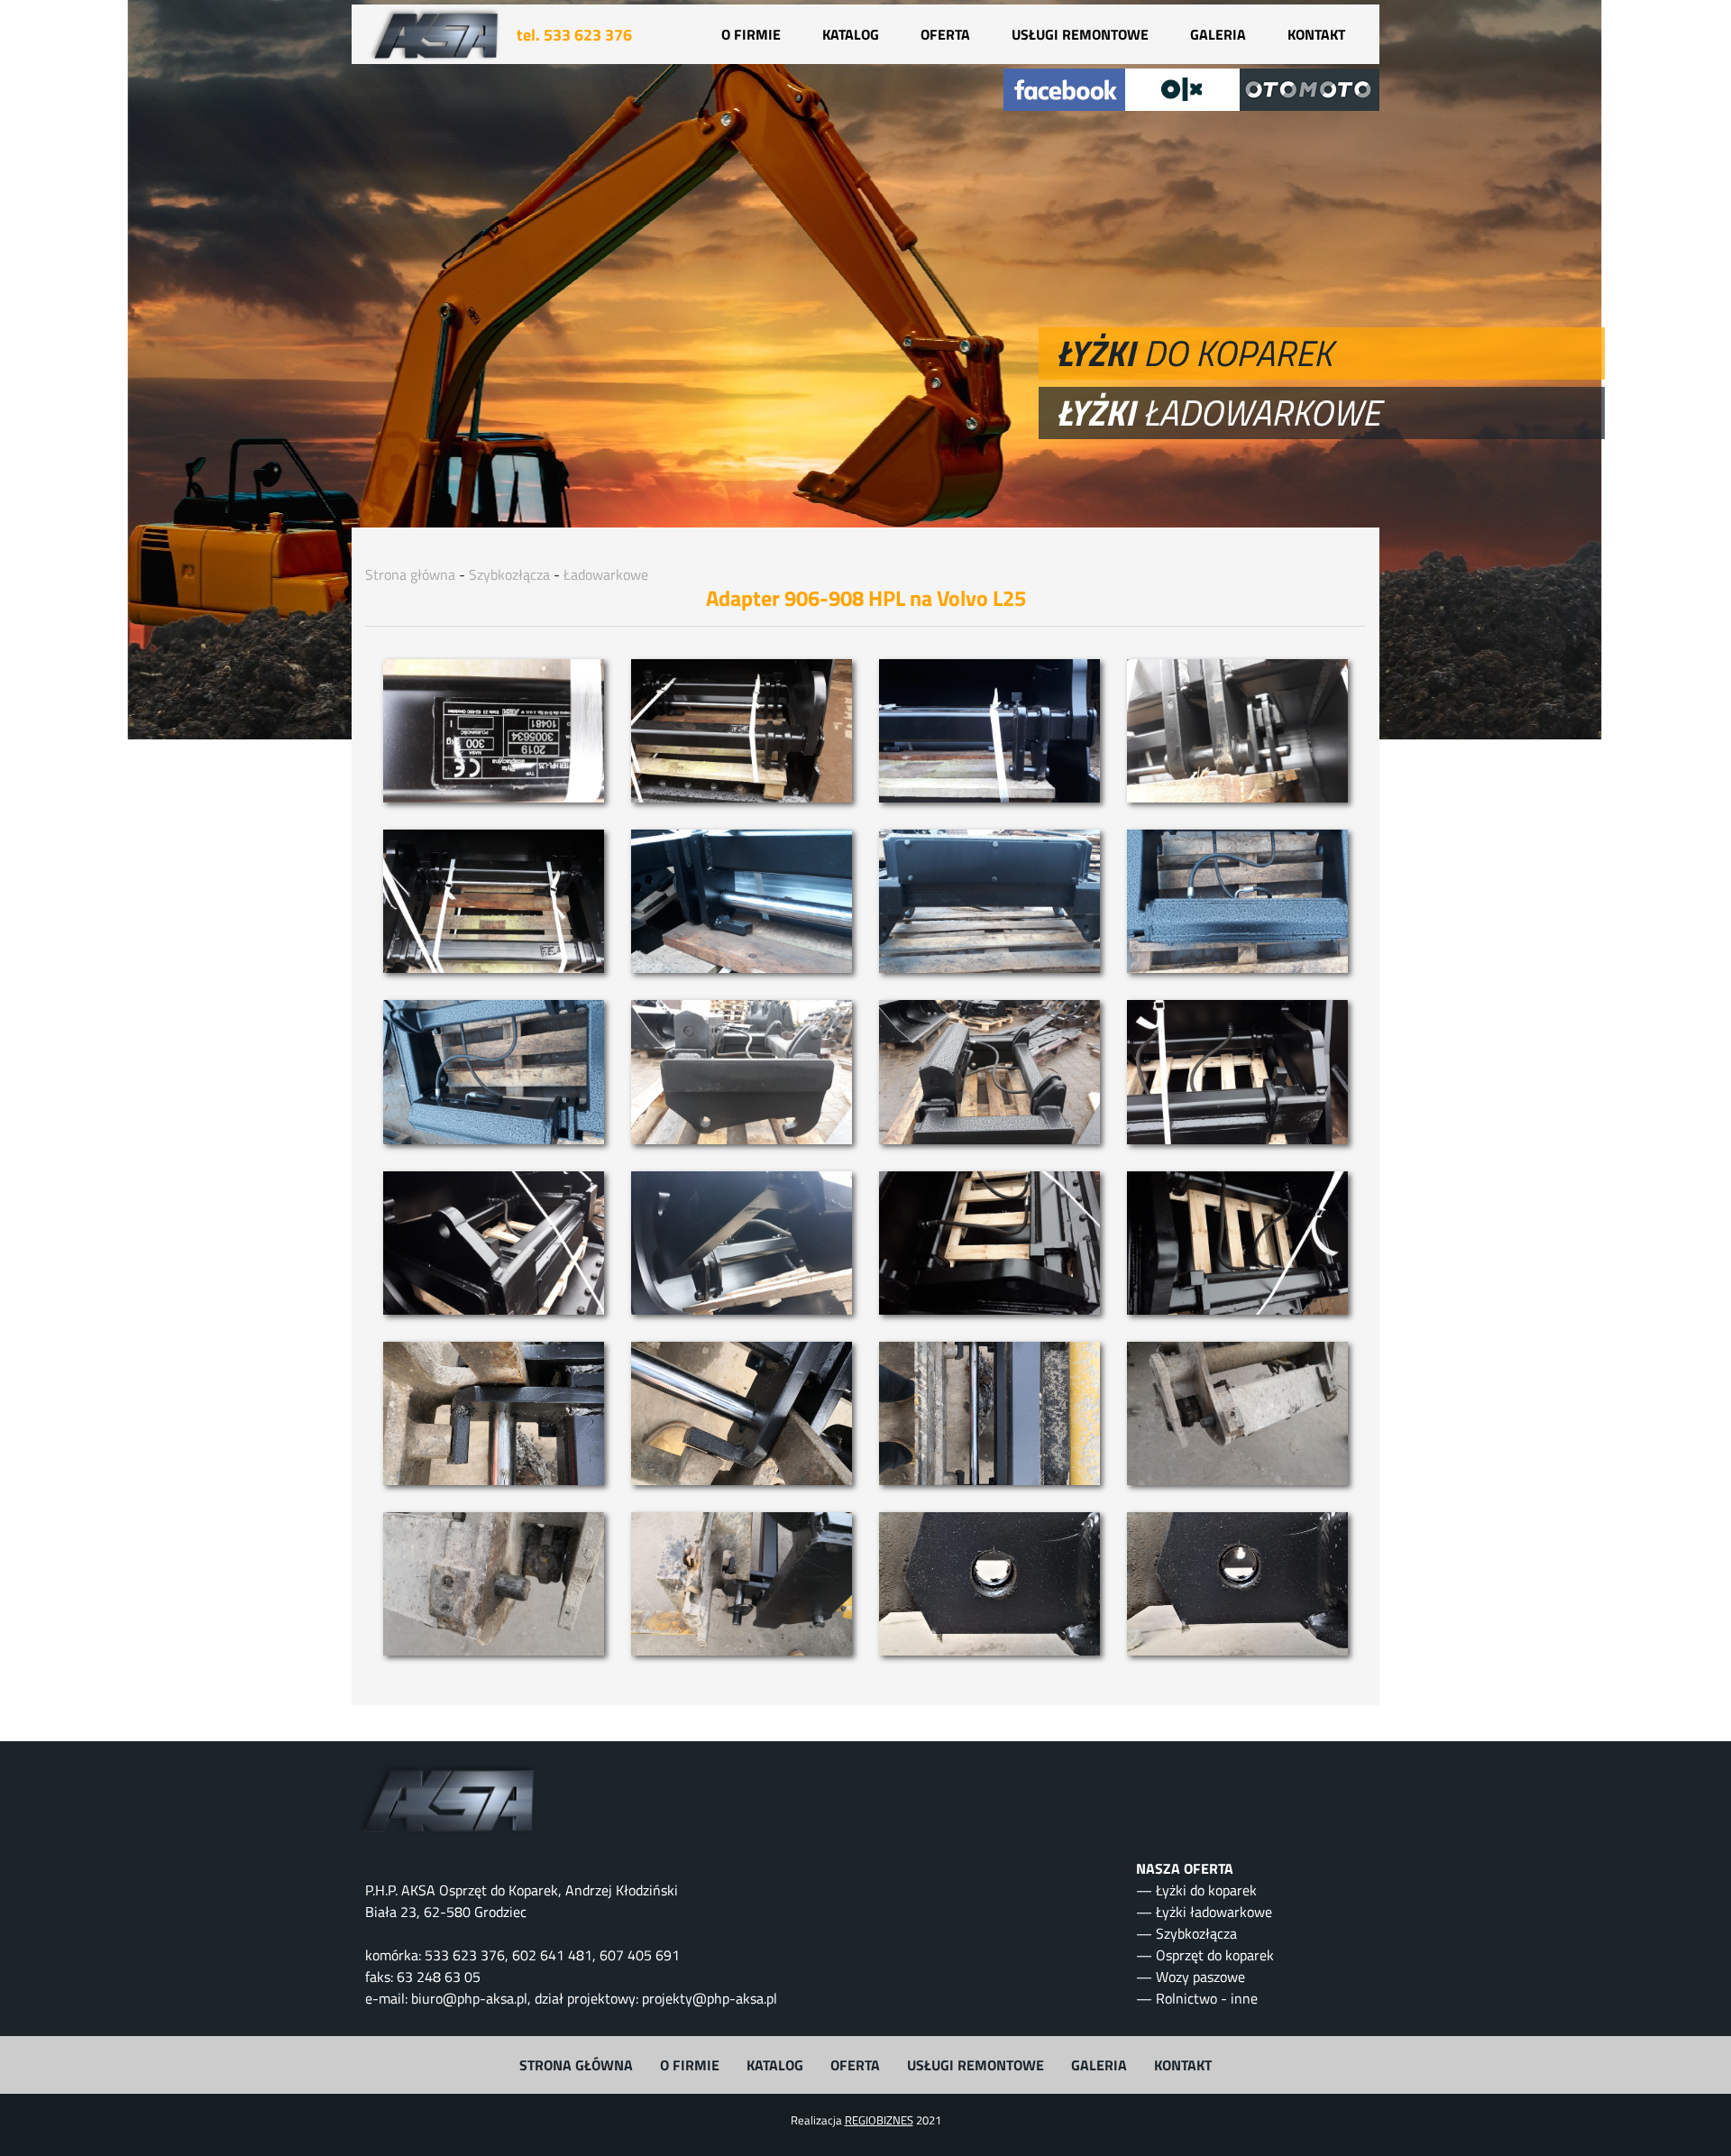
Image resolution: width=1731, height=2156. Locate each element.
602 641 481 (552, 1955)
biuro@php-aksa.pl (469, 1998)
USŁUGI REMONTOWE (1080, 34)
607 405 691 (640, 1955)
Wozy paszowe (1200, 1977)
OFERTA (945, 34)
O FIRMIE (751, 34)
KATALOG (851, 34)
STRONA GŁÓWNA (576, 2065)
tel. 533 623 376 (574, 35)
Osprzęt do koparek (1215, 1955)
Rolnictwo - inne (1207, 1998)
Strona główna (410, 574)
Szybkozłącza (509, 574)
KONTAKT (1316, 34)
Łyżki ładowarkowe (1214, 1912)
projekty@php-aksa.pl (710, 1998)
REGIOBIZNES (879, 2120)
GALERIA (1218, 34)
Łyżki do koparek (1206, 1890)
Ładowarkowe (606, 574)
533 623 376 (465, 1955)
